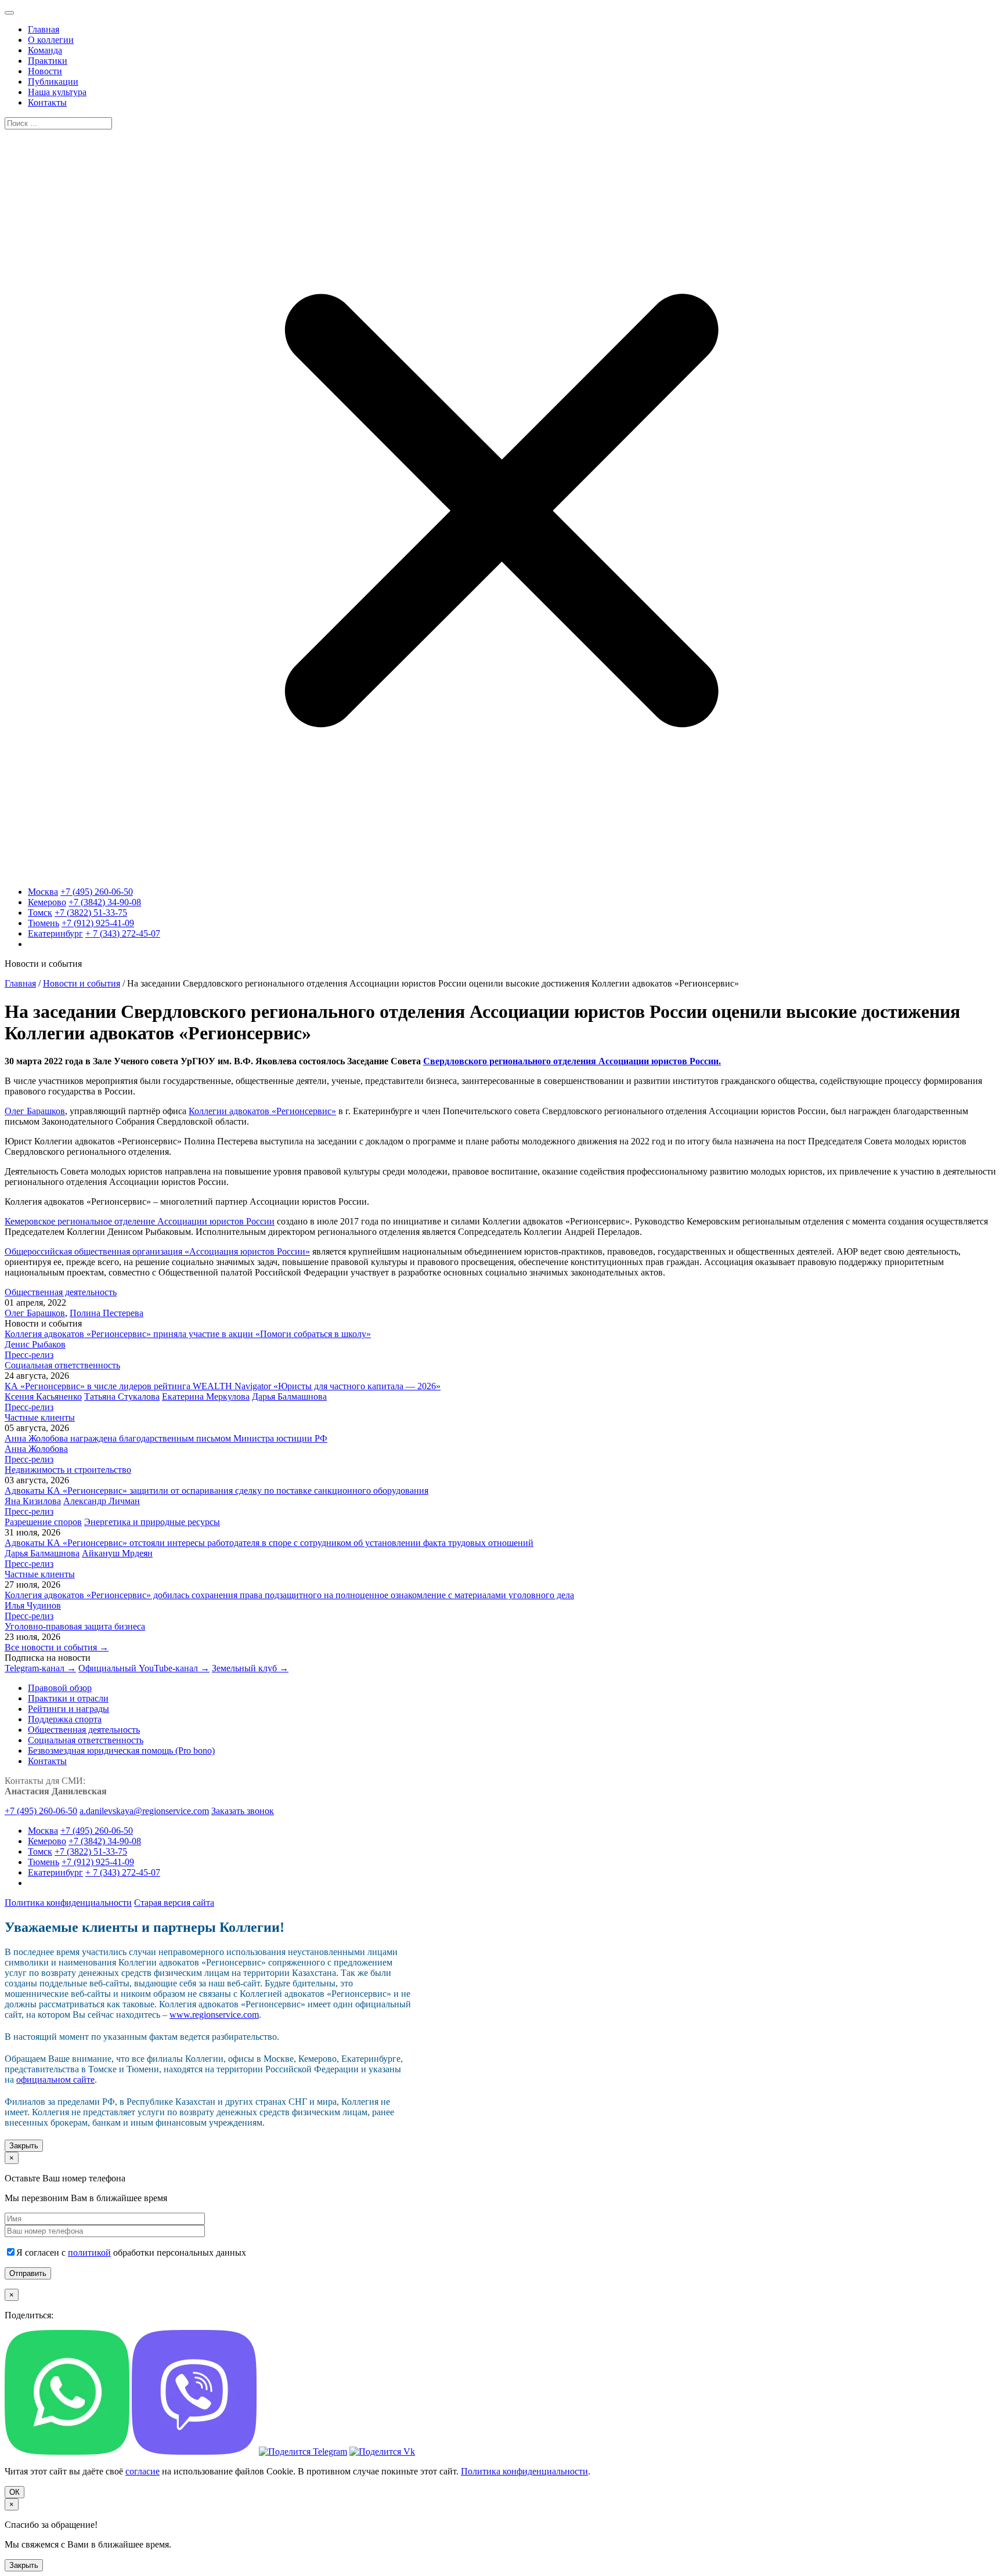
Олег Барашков (35, 1111)
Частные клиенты (40, 1417)
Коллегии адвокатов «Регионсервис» (262, 1111)
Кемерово (47, 902)
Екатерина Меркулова (206, 1397)
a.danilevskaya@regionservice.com (144, 1811)
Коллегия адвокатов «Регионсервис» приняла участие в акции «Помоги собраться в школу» (188, 1334)
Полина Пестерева (107, 1313)
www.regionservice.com (214, 2015)
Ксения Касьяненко (43, 1397)
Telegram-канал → (40, 1668)
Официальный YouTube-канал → (144, 1668)
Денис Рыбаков (35, 1344)
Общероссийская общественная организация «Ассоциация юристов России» (157, 1251)
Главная (20, 983)
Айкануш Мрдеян (117, 1553)
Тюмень (44, 923)
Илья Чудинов (33, 1605)
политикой (89, 2252)
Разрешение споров (43, 1522)
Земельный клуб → (250, 1668)
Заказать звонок (243, 1811)
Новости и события (82, 983)
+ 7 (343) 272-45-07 (123, 933)
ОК (15, 2492)
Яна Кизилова (33, 1501)
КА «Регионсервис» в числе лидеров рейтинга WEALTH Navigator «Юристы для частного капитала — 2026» (223, 1386)
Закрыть (24, 2146)
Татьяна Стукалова (122, 1397)
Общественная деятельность (61, 1292)
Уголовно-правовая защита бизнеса (75, 1626)
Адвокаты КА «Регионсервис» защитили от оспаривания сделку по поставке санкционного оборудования (217, 1491)
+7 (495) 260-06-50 (97, 892)
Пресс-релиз (29, 1355)
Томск (40, 913)
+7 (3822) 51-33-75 (91, 913)
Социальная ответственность (62, 1365)
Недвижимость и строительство (68, 1470)
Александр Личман (102, 1501)
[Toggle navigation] (9, 13)
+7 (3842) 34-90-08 (105, 902)
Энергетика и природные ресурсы (152, 1522)
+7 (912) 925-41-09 (98, 923)
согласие (142, 2471)
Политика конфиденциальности (68, 1903)
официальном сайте (55, 2080)
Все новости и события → (57, 1647)
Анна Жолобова (36, 1449)
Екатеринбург (55, 933)
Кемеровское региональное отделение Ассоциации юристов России (140, 1221)
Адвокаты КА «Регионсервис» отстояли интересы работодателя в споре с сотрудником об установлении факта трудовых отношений (269, 1543)
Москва (43, 892)
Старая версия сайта (174, 1903)
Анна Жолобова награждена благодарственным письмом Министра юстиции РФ (166, 1438)
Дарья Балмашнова (289, 1397)
